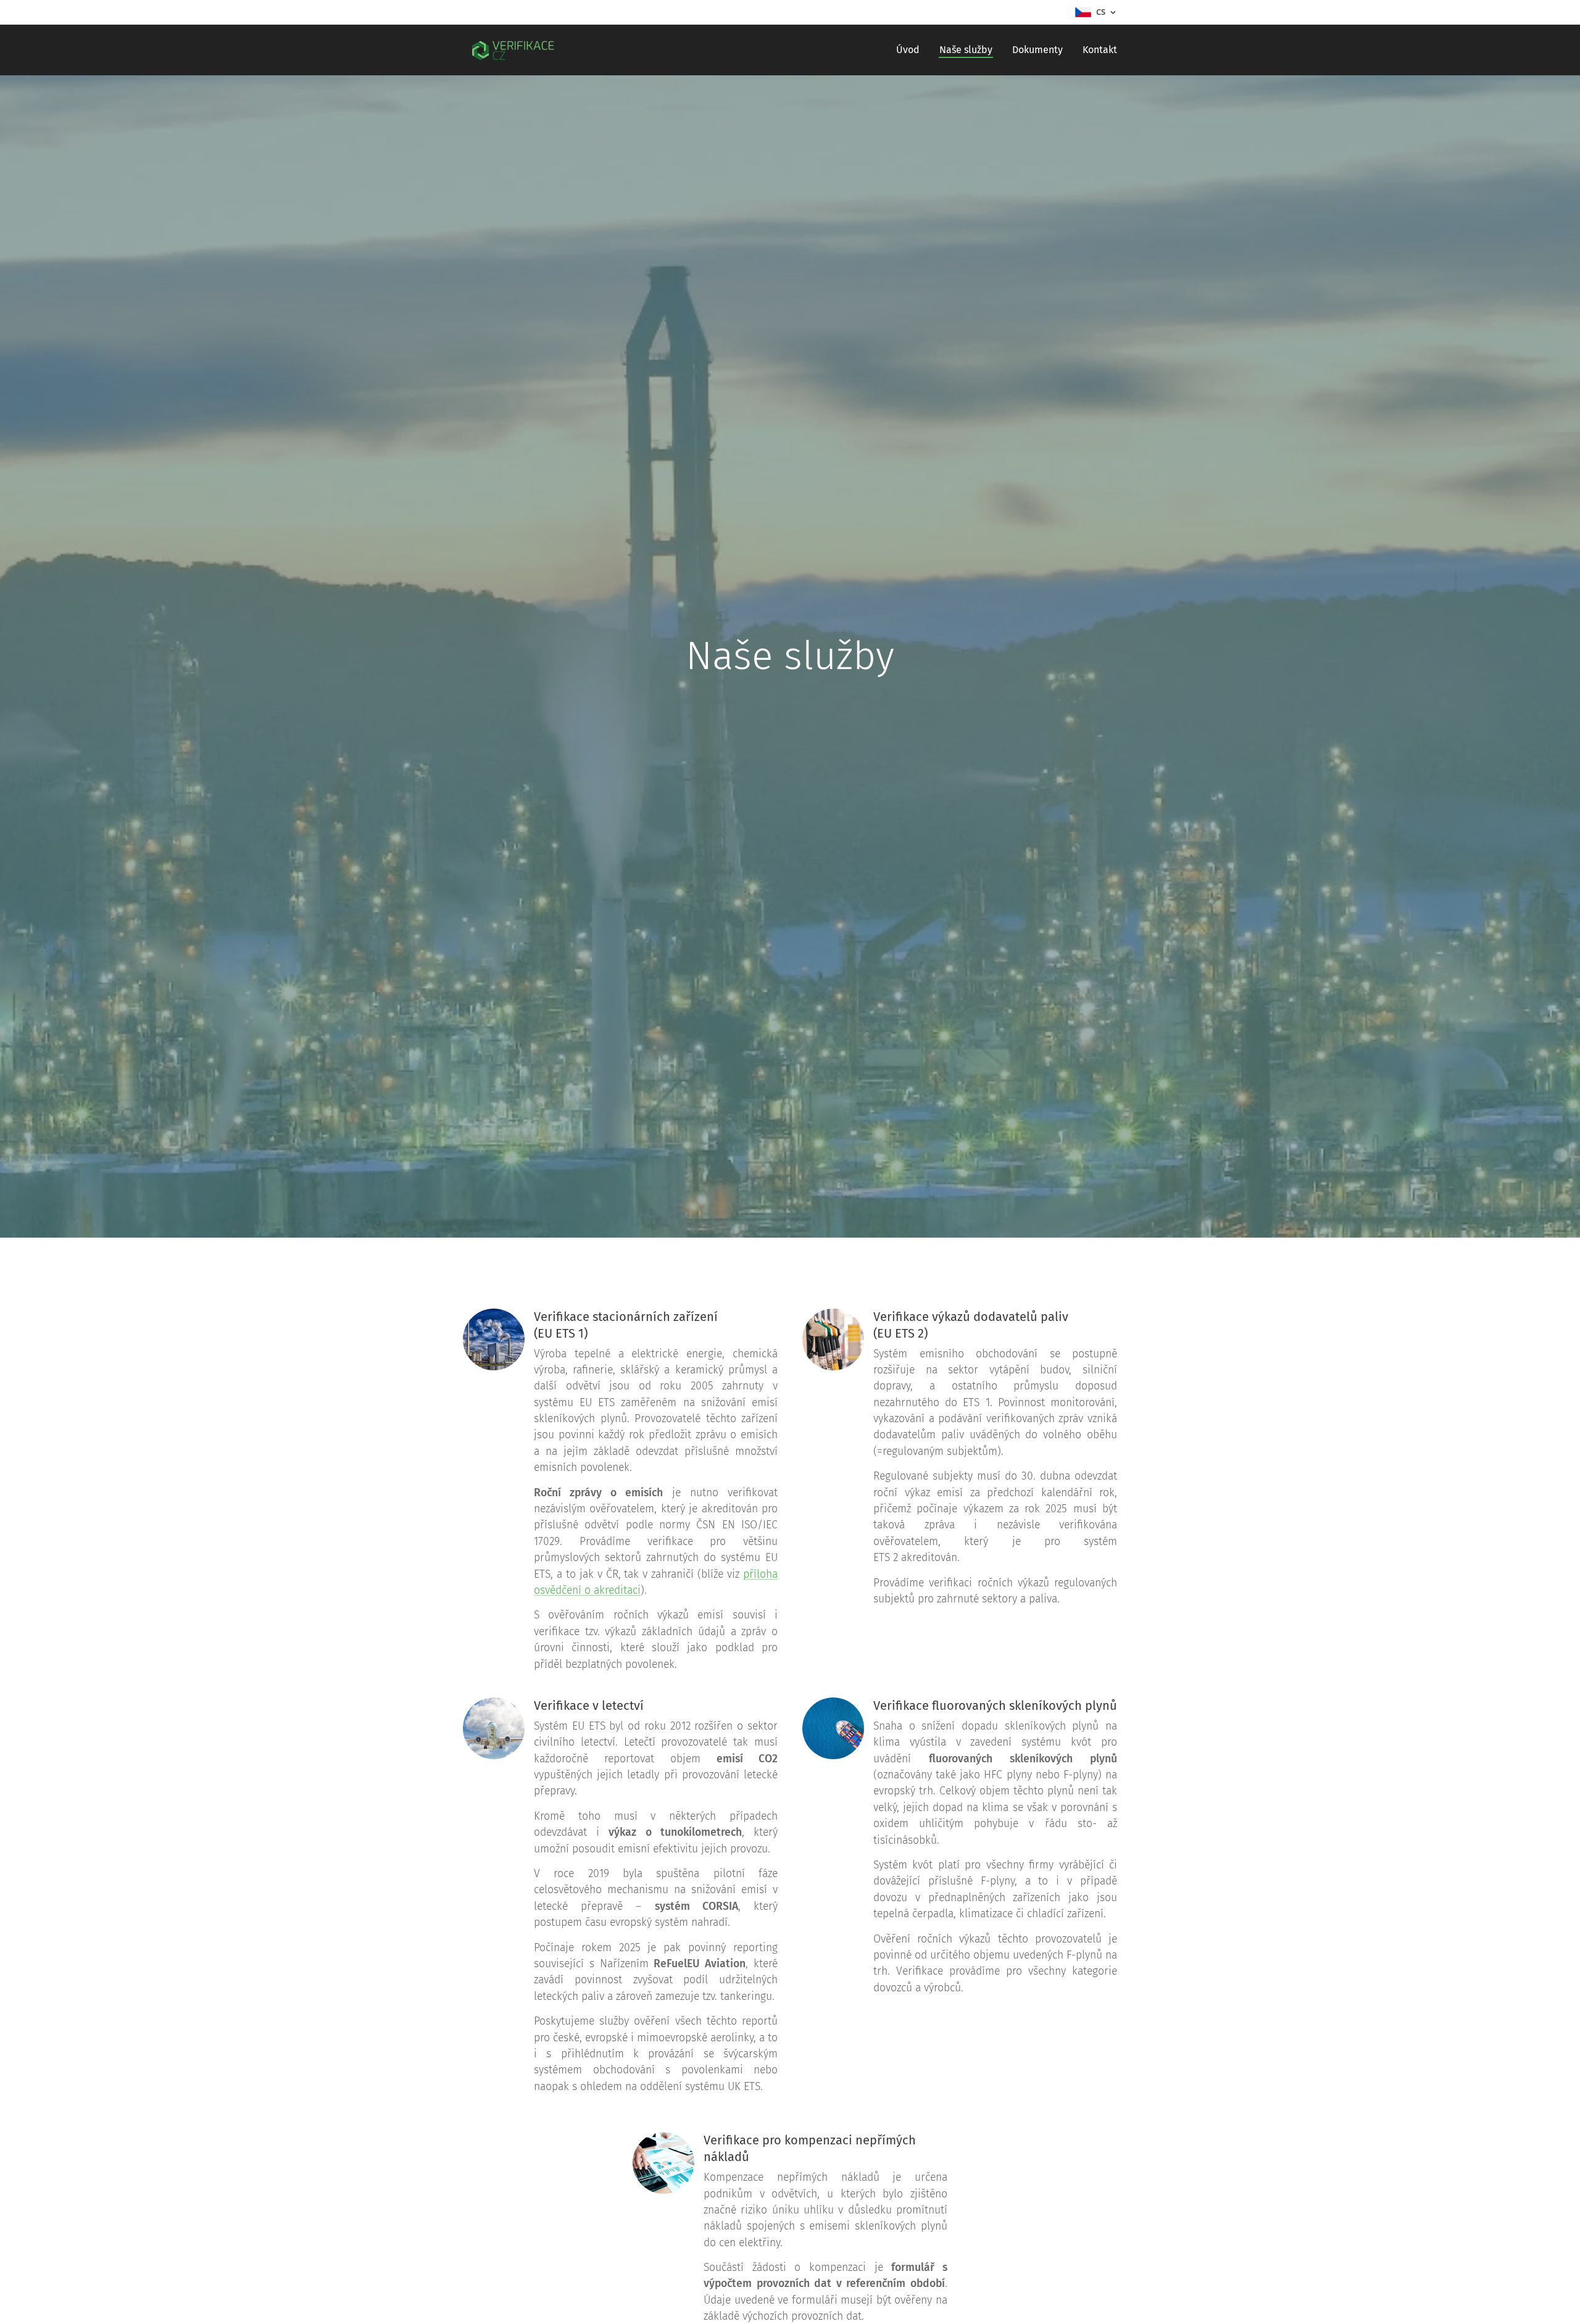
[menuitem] (911, 50)
